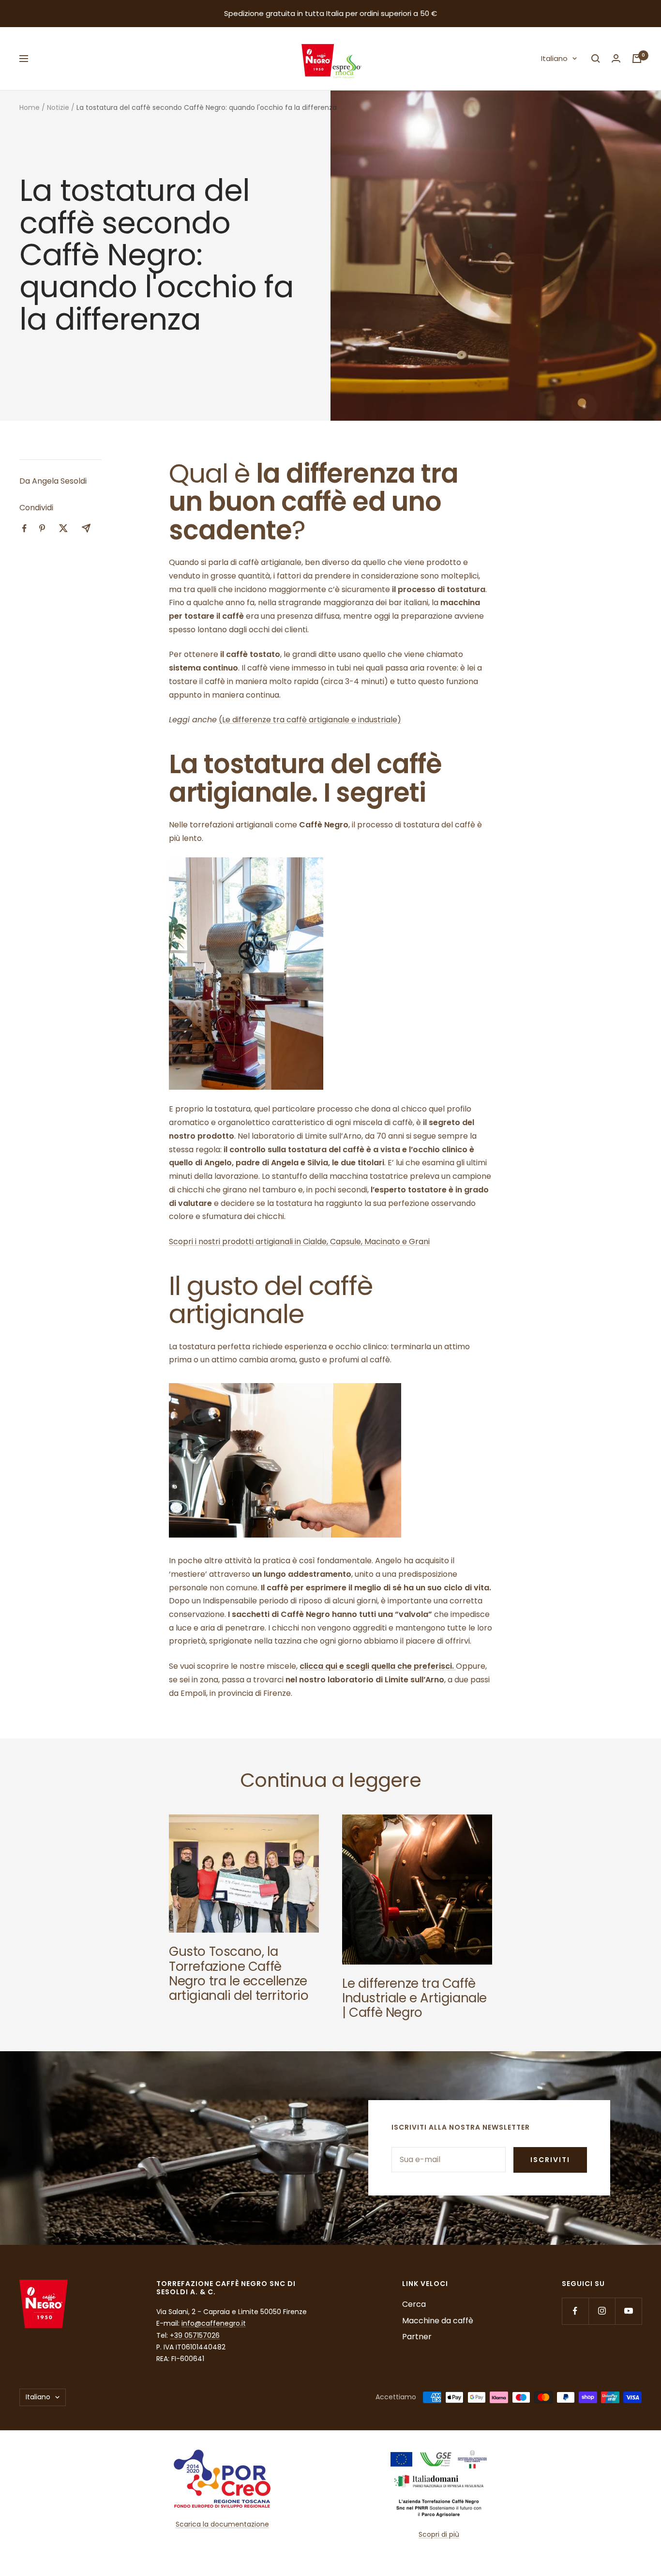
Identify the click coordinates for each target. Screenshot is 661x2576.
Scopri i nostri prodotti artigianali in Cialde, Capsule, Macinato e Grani (299, 1242)
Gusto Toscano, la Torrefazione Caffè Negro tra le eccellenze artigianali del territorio (239, 1974)
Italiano (554, 58)
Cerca (414, 2304)
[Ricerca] (596, 59)
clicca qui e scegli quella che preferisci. (378, 1666)
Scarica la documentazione (222, 2524)
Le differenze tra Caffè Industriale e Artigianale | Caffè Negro (414, 1998)
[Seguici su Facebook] (575, 2311)
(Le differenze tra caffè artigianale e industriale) (310, 720)
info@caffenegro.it (214, 2323)
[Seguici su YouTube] (628, 2311)
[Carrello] (637, 59)
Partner (417, 2337)
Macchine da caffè (438, 2321)
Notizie (58, 107)
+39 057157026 (195, 2335)
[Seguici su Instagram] (602, 2311)
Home (30, 107)
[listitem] (24, 528)
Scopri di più (439, 2534)
